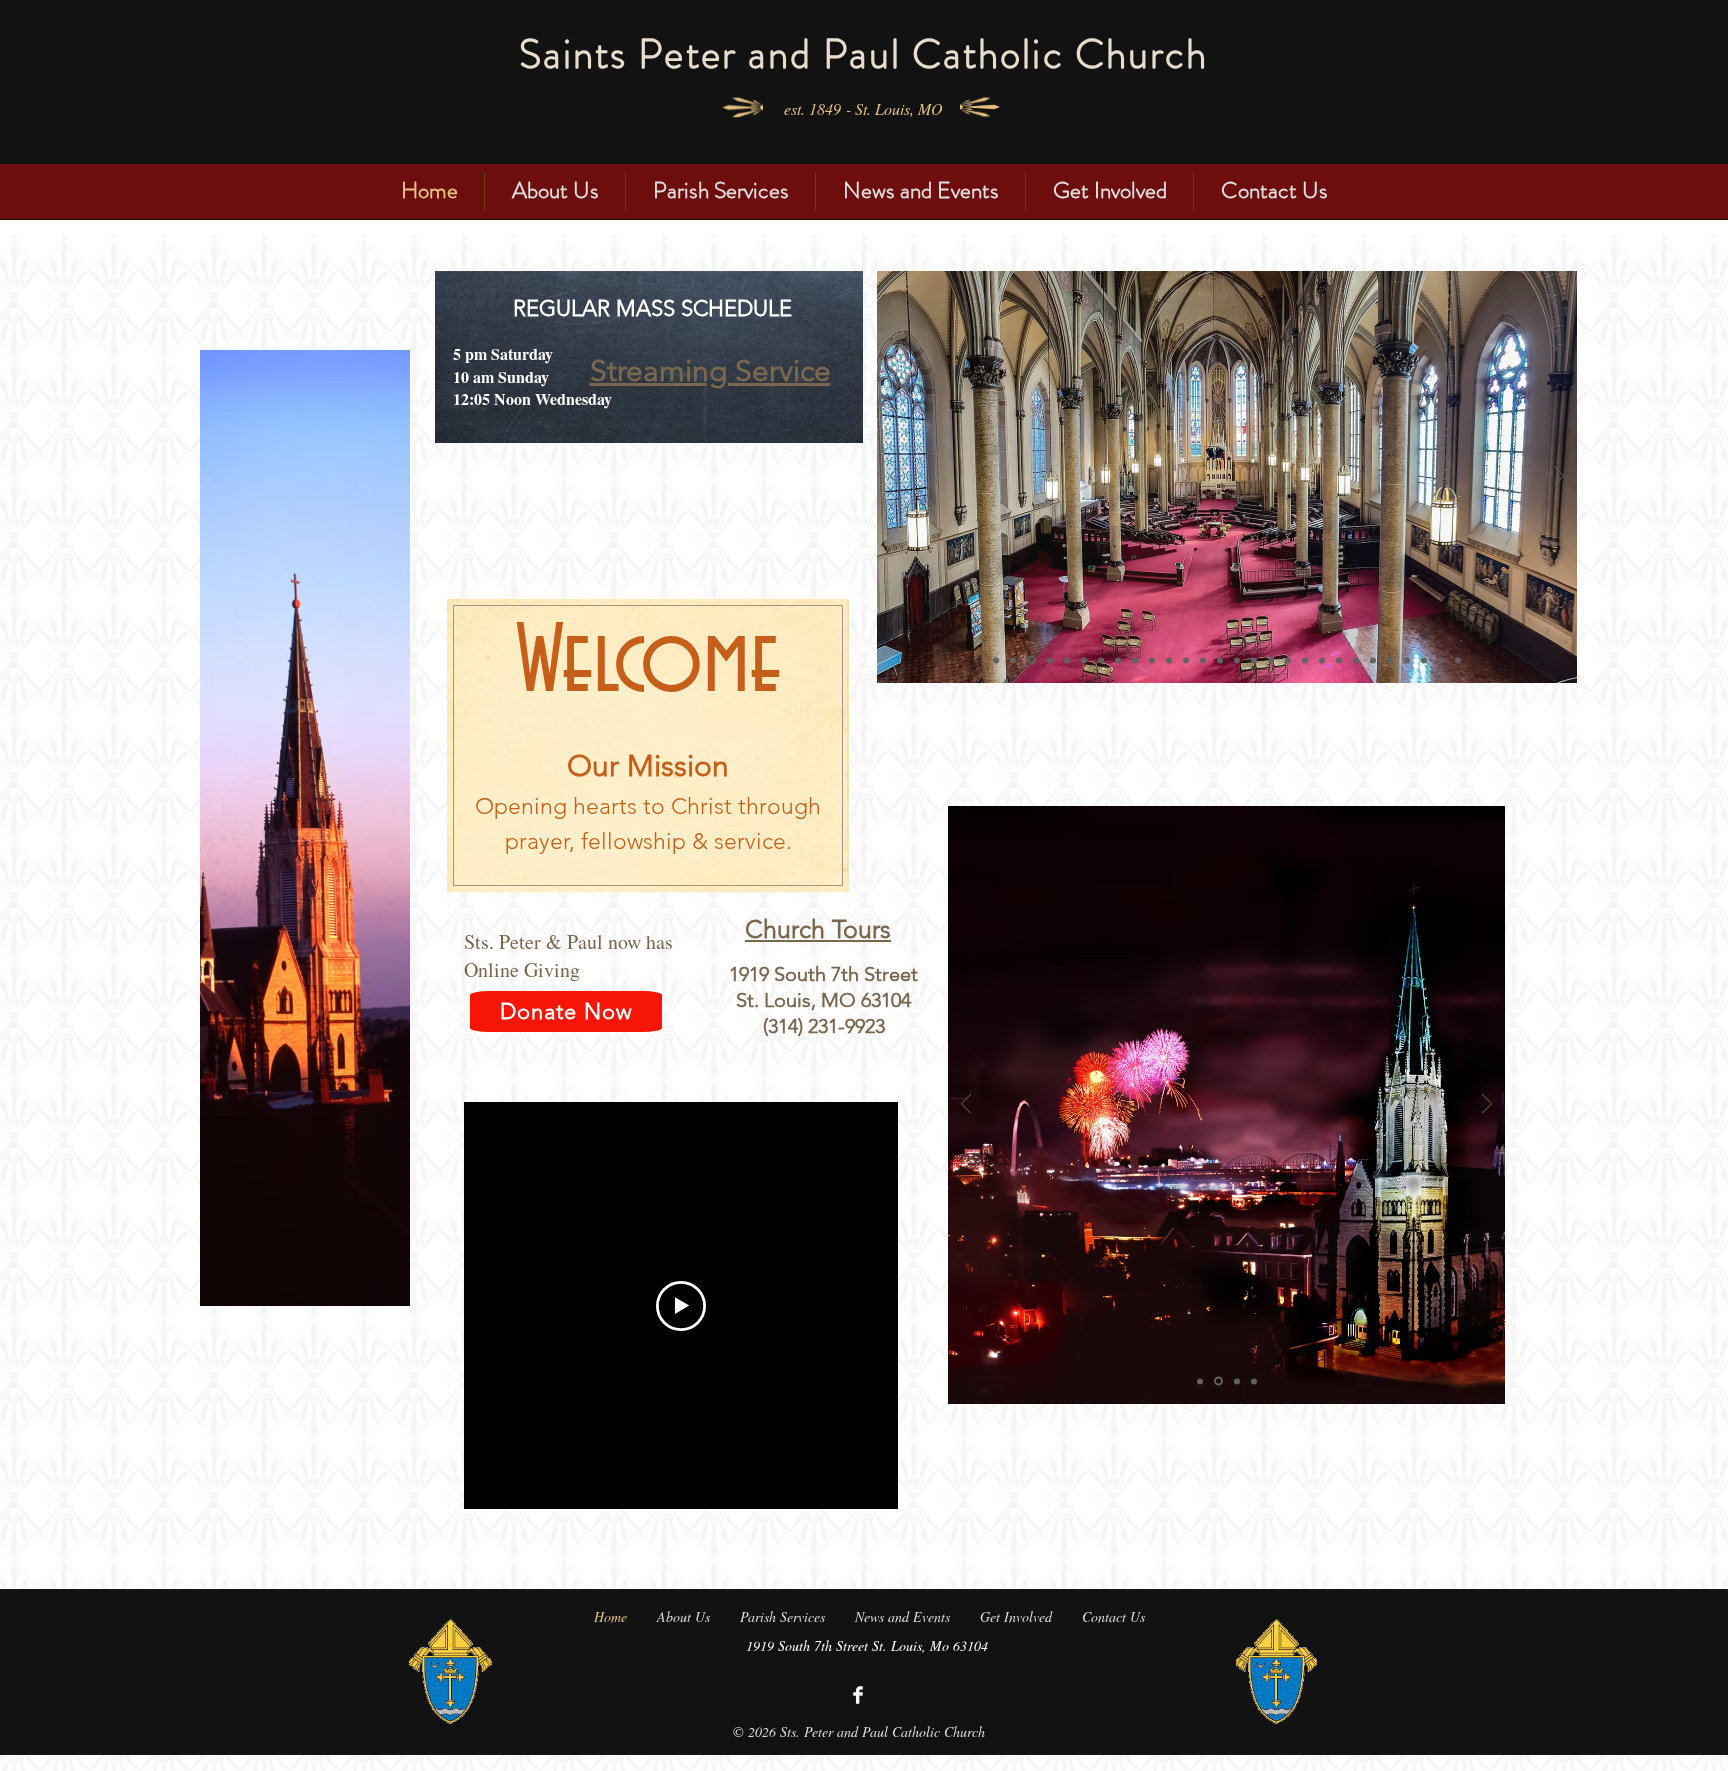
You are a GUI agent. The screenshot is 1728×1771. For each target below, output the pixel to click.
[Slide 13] (1203, 660)
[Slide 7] (1050, 660)
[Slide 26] (1424, 660)
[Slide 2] (996, 660)
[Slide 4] (1013, 660)
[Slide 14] (1220, 660)
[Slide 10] (1135, 660)
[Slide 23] (1373, 660)
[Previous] (895, 477)
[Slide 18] (1288, 660)
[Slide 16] (1254, 660)
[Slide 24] (1390, 660)
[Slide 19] (1305, 660)
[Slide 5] (1118, 660)
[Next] (1559, 477)
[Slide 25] (1407, 660)
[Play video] (681, 1306)
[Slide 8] (1084, 660)
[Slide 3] (1152, 660)
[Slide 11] (1169, 660)
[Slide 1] (1067, 660)
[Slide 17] (1271, 660)
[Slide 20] (1322, 660)
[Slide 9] (1101, 660)
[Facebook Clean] (858, 1695)
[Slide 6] (1031, 660)
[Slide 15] (1237, 660)
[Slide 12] (1186, 660)
